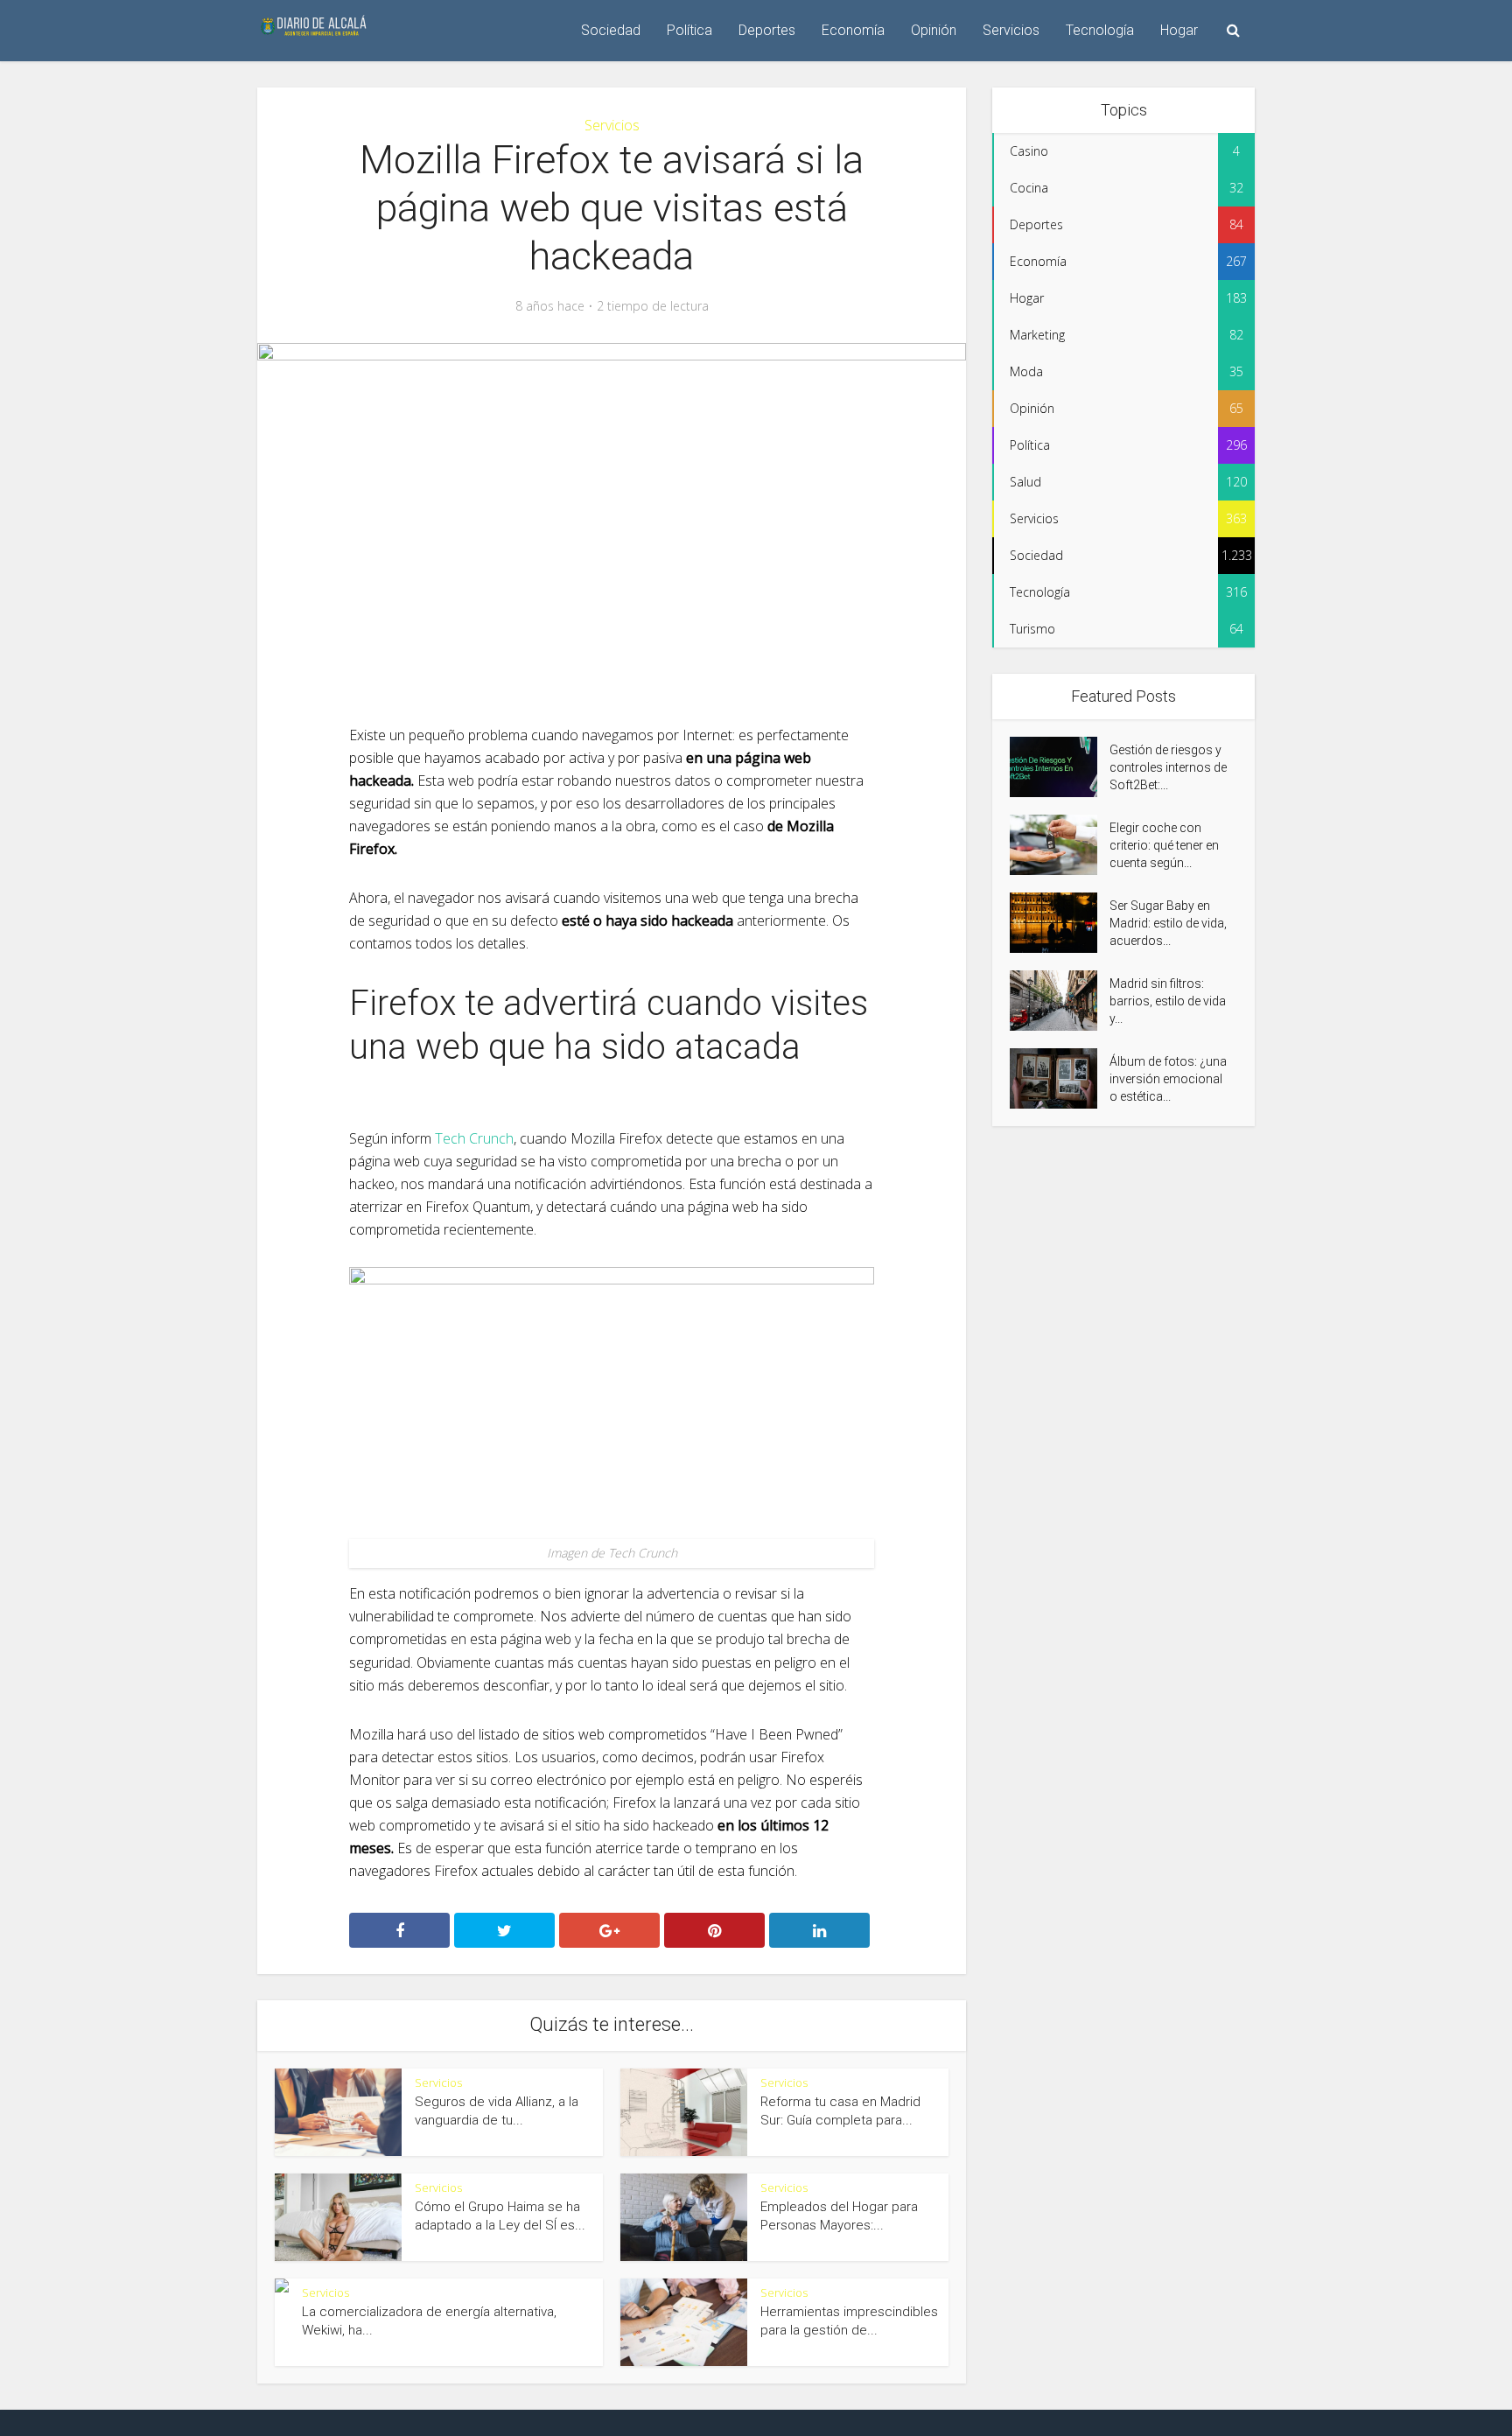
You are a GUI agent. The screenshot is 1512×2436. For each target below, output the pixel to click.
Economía (853, 30)
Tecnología (1100, 30)
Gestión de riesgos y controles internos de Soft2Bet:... (1168, 767)
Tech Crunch (474, 1138)
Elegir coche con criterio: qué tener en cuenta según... (1164, 845)
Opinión (934, 30)
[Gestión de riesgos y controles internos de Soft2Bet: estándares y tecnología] (1060, 767)
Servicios (1011, 30)
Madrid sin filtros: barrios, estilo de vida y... (1168, 1001)
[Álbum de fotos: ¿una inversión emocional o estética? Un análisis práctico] (1060, 1078)
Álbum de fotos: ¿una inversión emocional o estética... (1168, 1079)
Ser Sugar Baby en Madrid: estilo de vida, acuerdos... (1168, 923)
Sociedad (611, 30)
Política (689, 30)
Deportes (767, 30)
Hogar (1179, 30)
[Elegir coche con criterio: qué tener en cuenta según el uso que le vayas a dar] (1060, 845)
